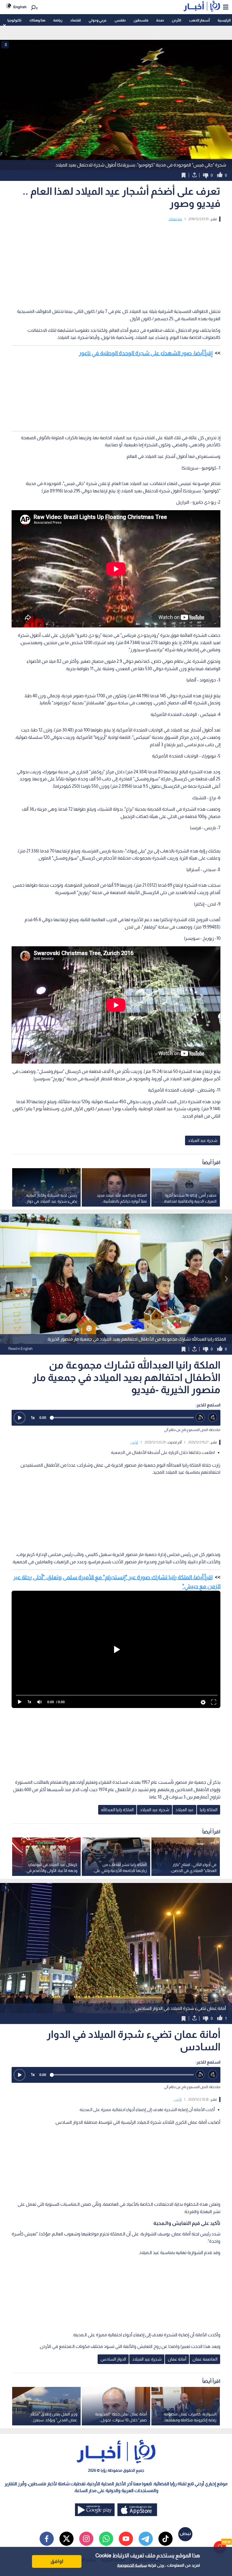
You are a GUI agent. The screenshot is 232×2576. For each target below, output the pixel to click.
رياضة (58, 20)
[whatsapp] (106, 2539)
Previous (226, 1279)
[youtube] (126, 2539)
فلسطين (141, 20)
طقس (120, 20)
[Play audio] (20, 1418)
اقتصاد (75, 20)
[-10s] (200, 1418)
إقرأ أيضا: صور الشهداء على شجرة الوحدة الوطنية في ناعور (146, 353)
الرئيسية (224, 20)
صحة (160, 20)
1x (33, 1418)
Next (6, 1279)
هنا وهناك (37, 20)
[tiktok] (166, 2539)
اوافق (57, 2561)
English (20, 7)
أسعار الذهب (199, 20)
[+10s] (213, 1418)
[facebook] (47, 2539)
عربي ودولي (98, 20)
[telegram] (146, 2539)
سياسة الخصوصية (132, 2565)
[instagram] (86, 2539)
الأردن (176, 20)
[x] (66, 2539)
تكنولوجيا (14, 20)
